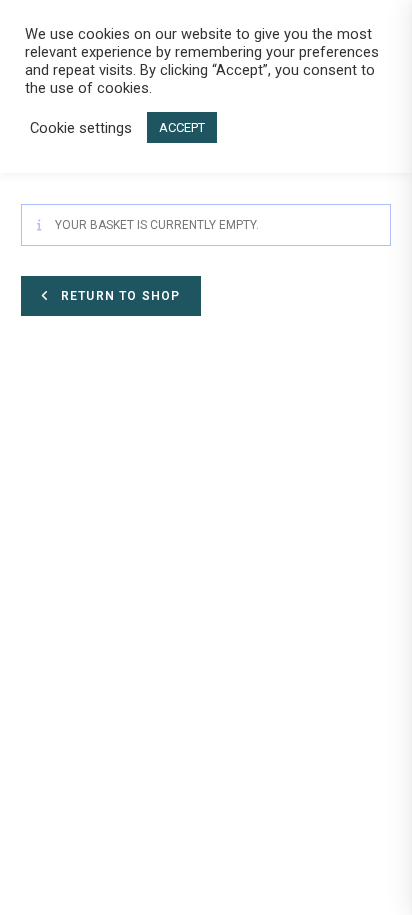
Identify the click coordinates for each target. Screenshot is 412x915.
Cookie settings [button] (81, 128)
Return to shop (119, 296)
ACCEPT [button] (182, 127)
